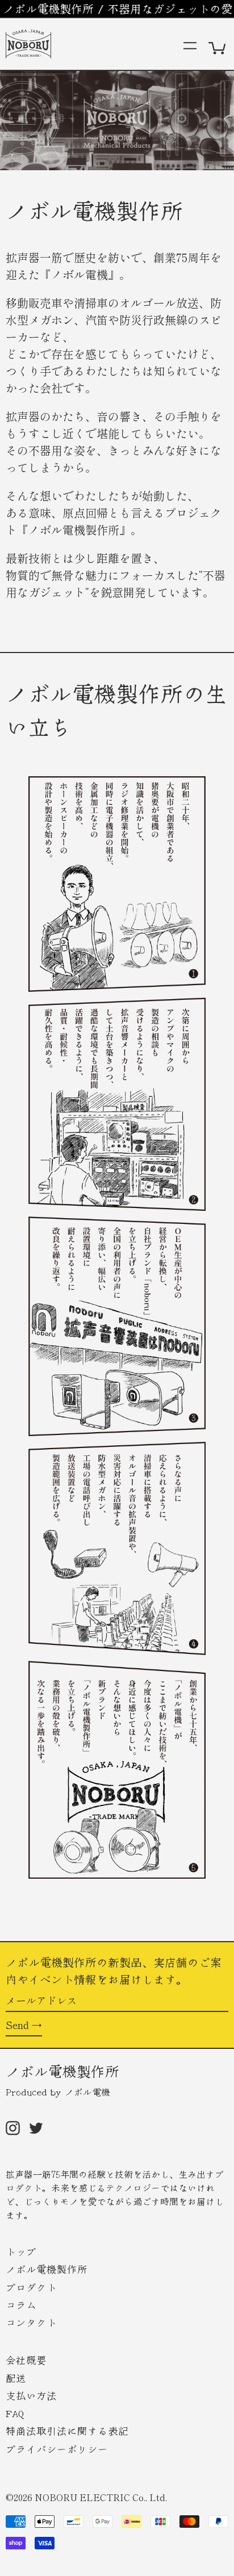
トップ (21, 2251)
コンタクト (31, 2322)
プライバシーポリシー (57, 2449)
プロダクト (31, 2287)
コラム (21, 2304)
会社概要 (26, 2360)
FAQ (15, 2413)
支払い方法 (31, 2395)
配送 (16, 2378)
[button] (218, 44)
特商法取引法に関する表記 (67, 2430)
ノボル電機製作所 (62, 2070)
